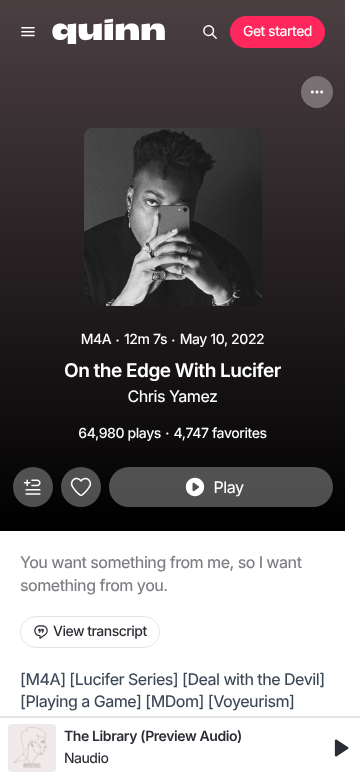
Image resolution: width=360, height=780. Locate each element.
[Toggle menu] (28, 32)
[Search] (210, 32)
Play (228, 487)
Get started (277, 31)
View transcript (100, 631)
